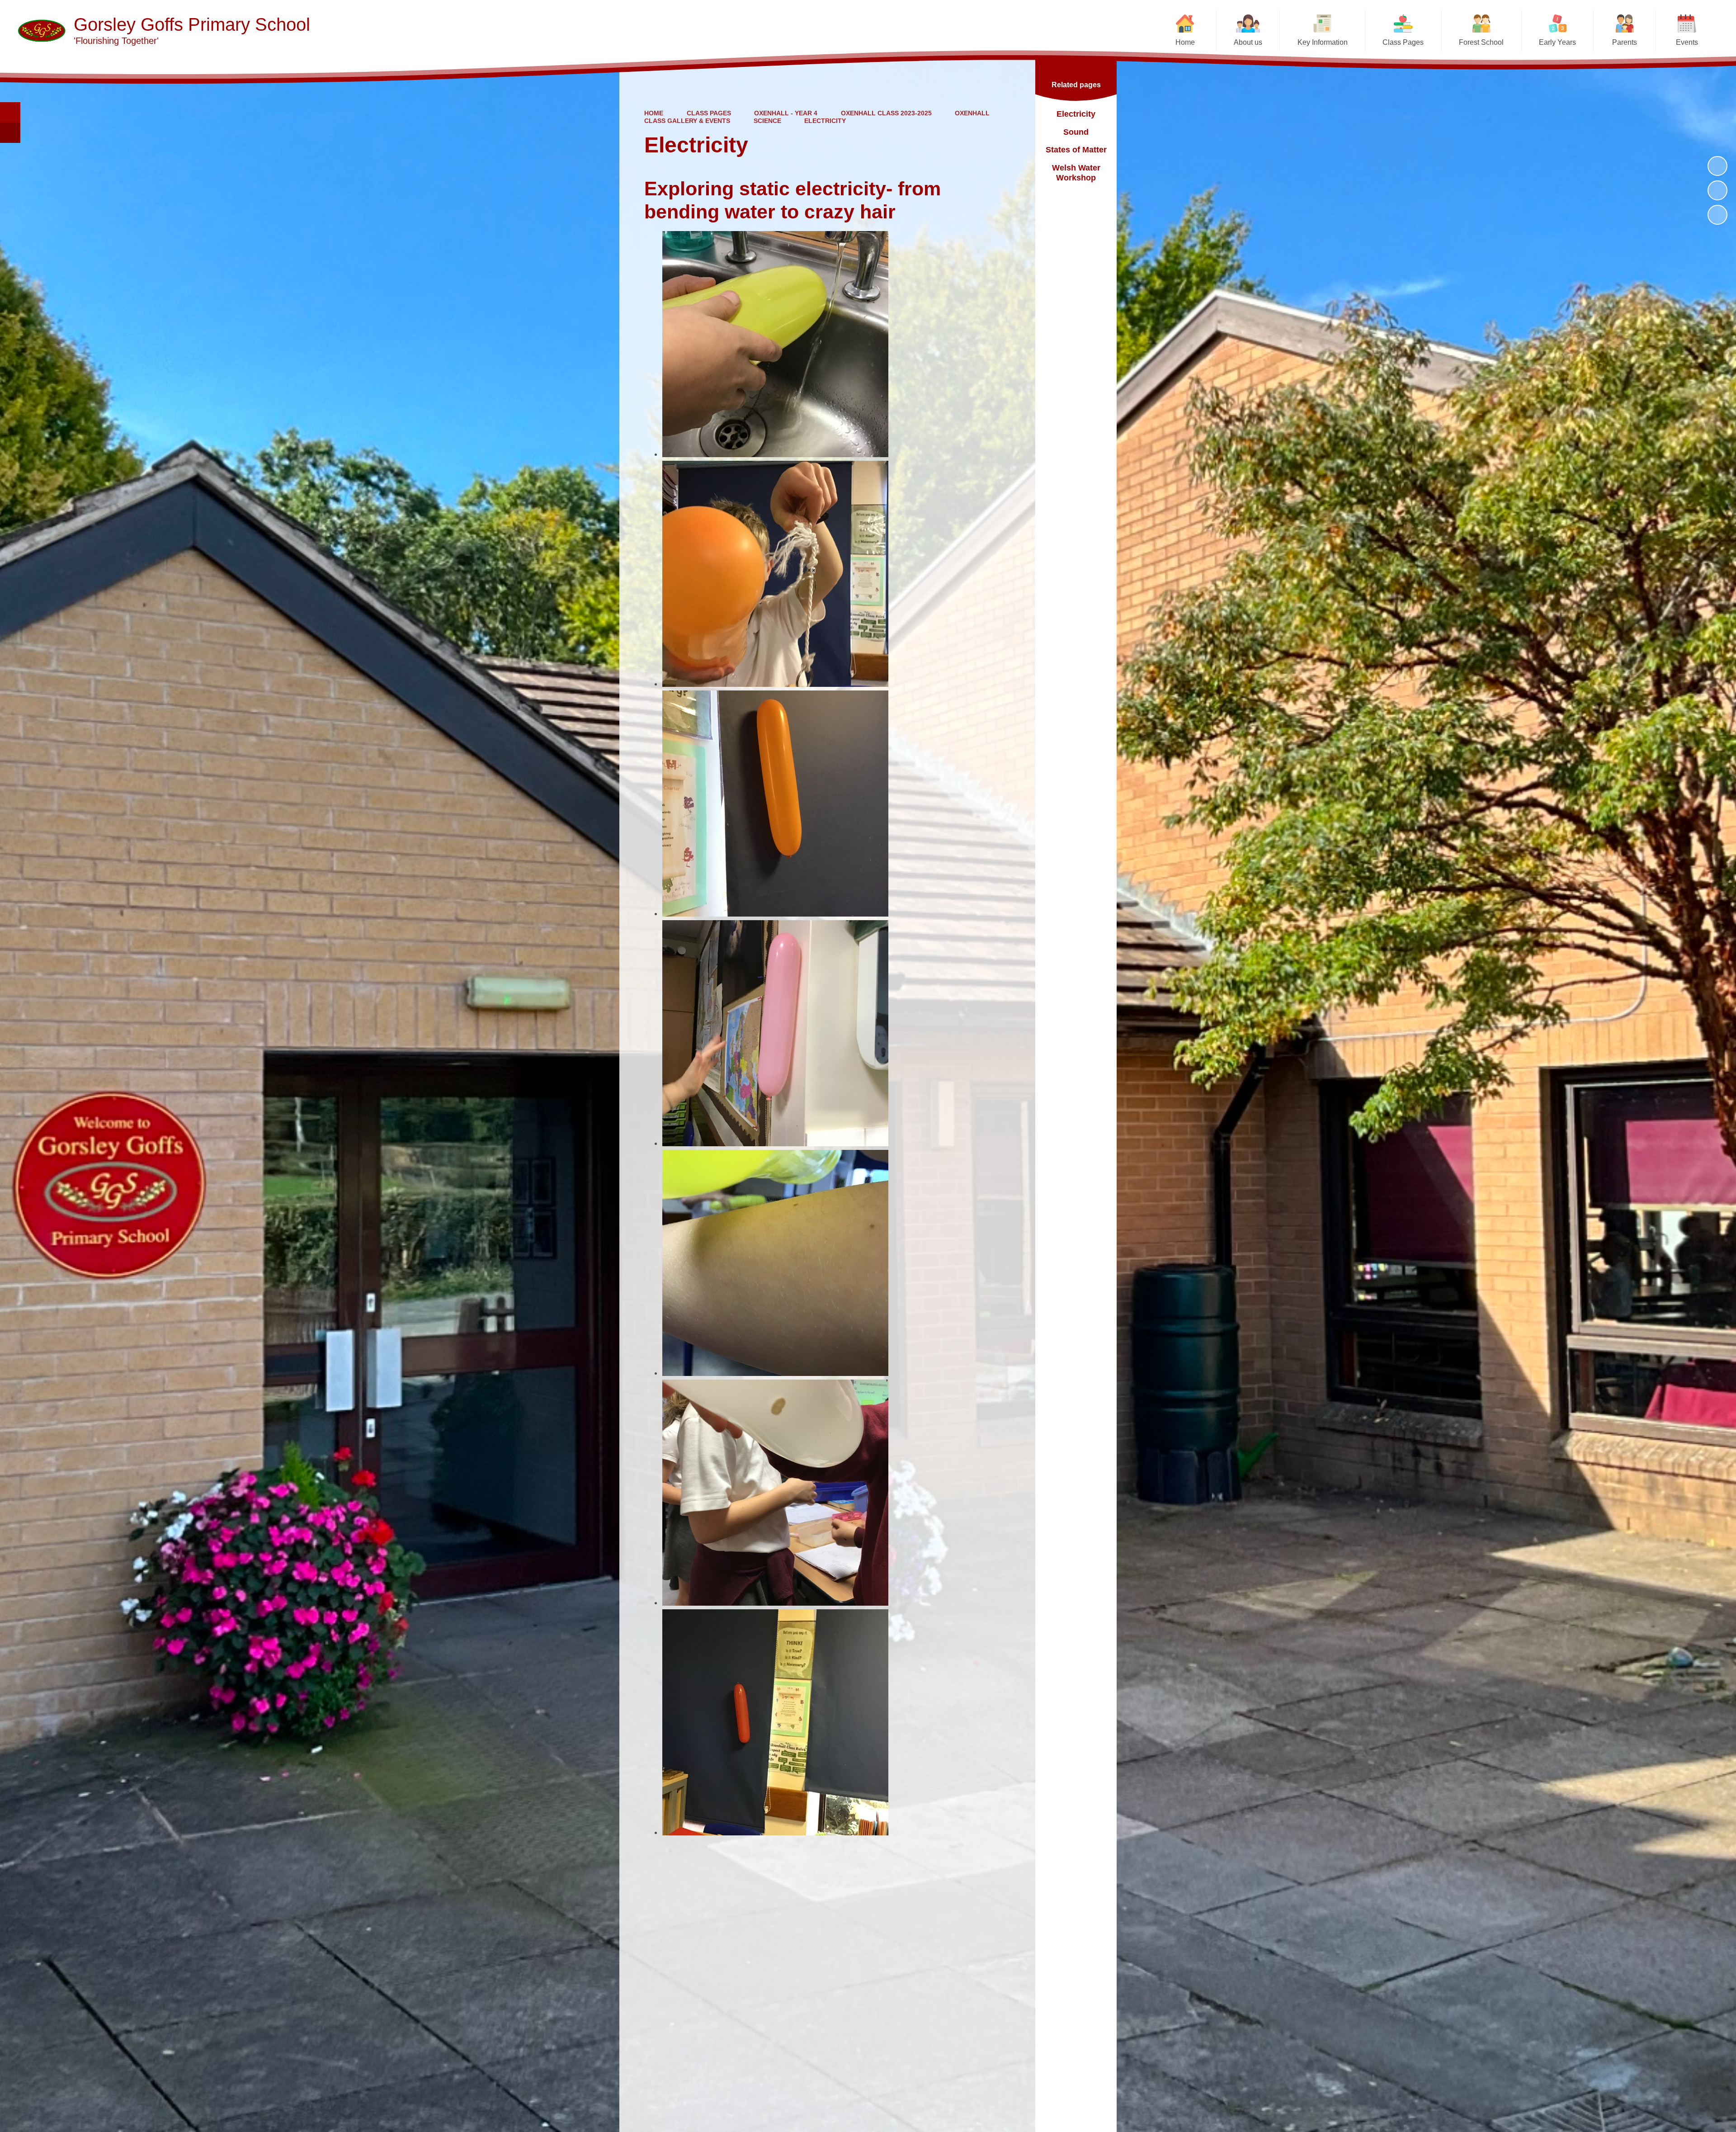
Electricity (825, 121)
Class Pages (709, 113)
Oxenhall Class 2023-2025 (886, 113)
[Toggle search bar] (10, 112)
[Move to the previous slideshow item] (1717, 190)
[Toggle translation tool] (10, 133)
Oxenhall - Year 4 (786, 113)
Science (767, 121)
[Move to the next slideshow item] (1717, 215)
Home (654, 113)
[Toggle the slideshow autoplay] (1717, 166)
